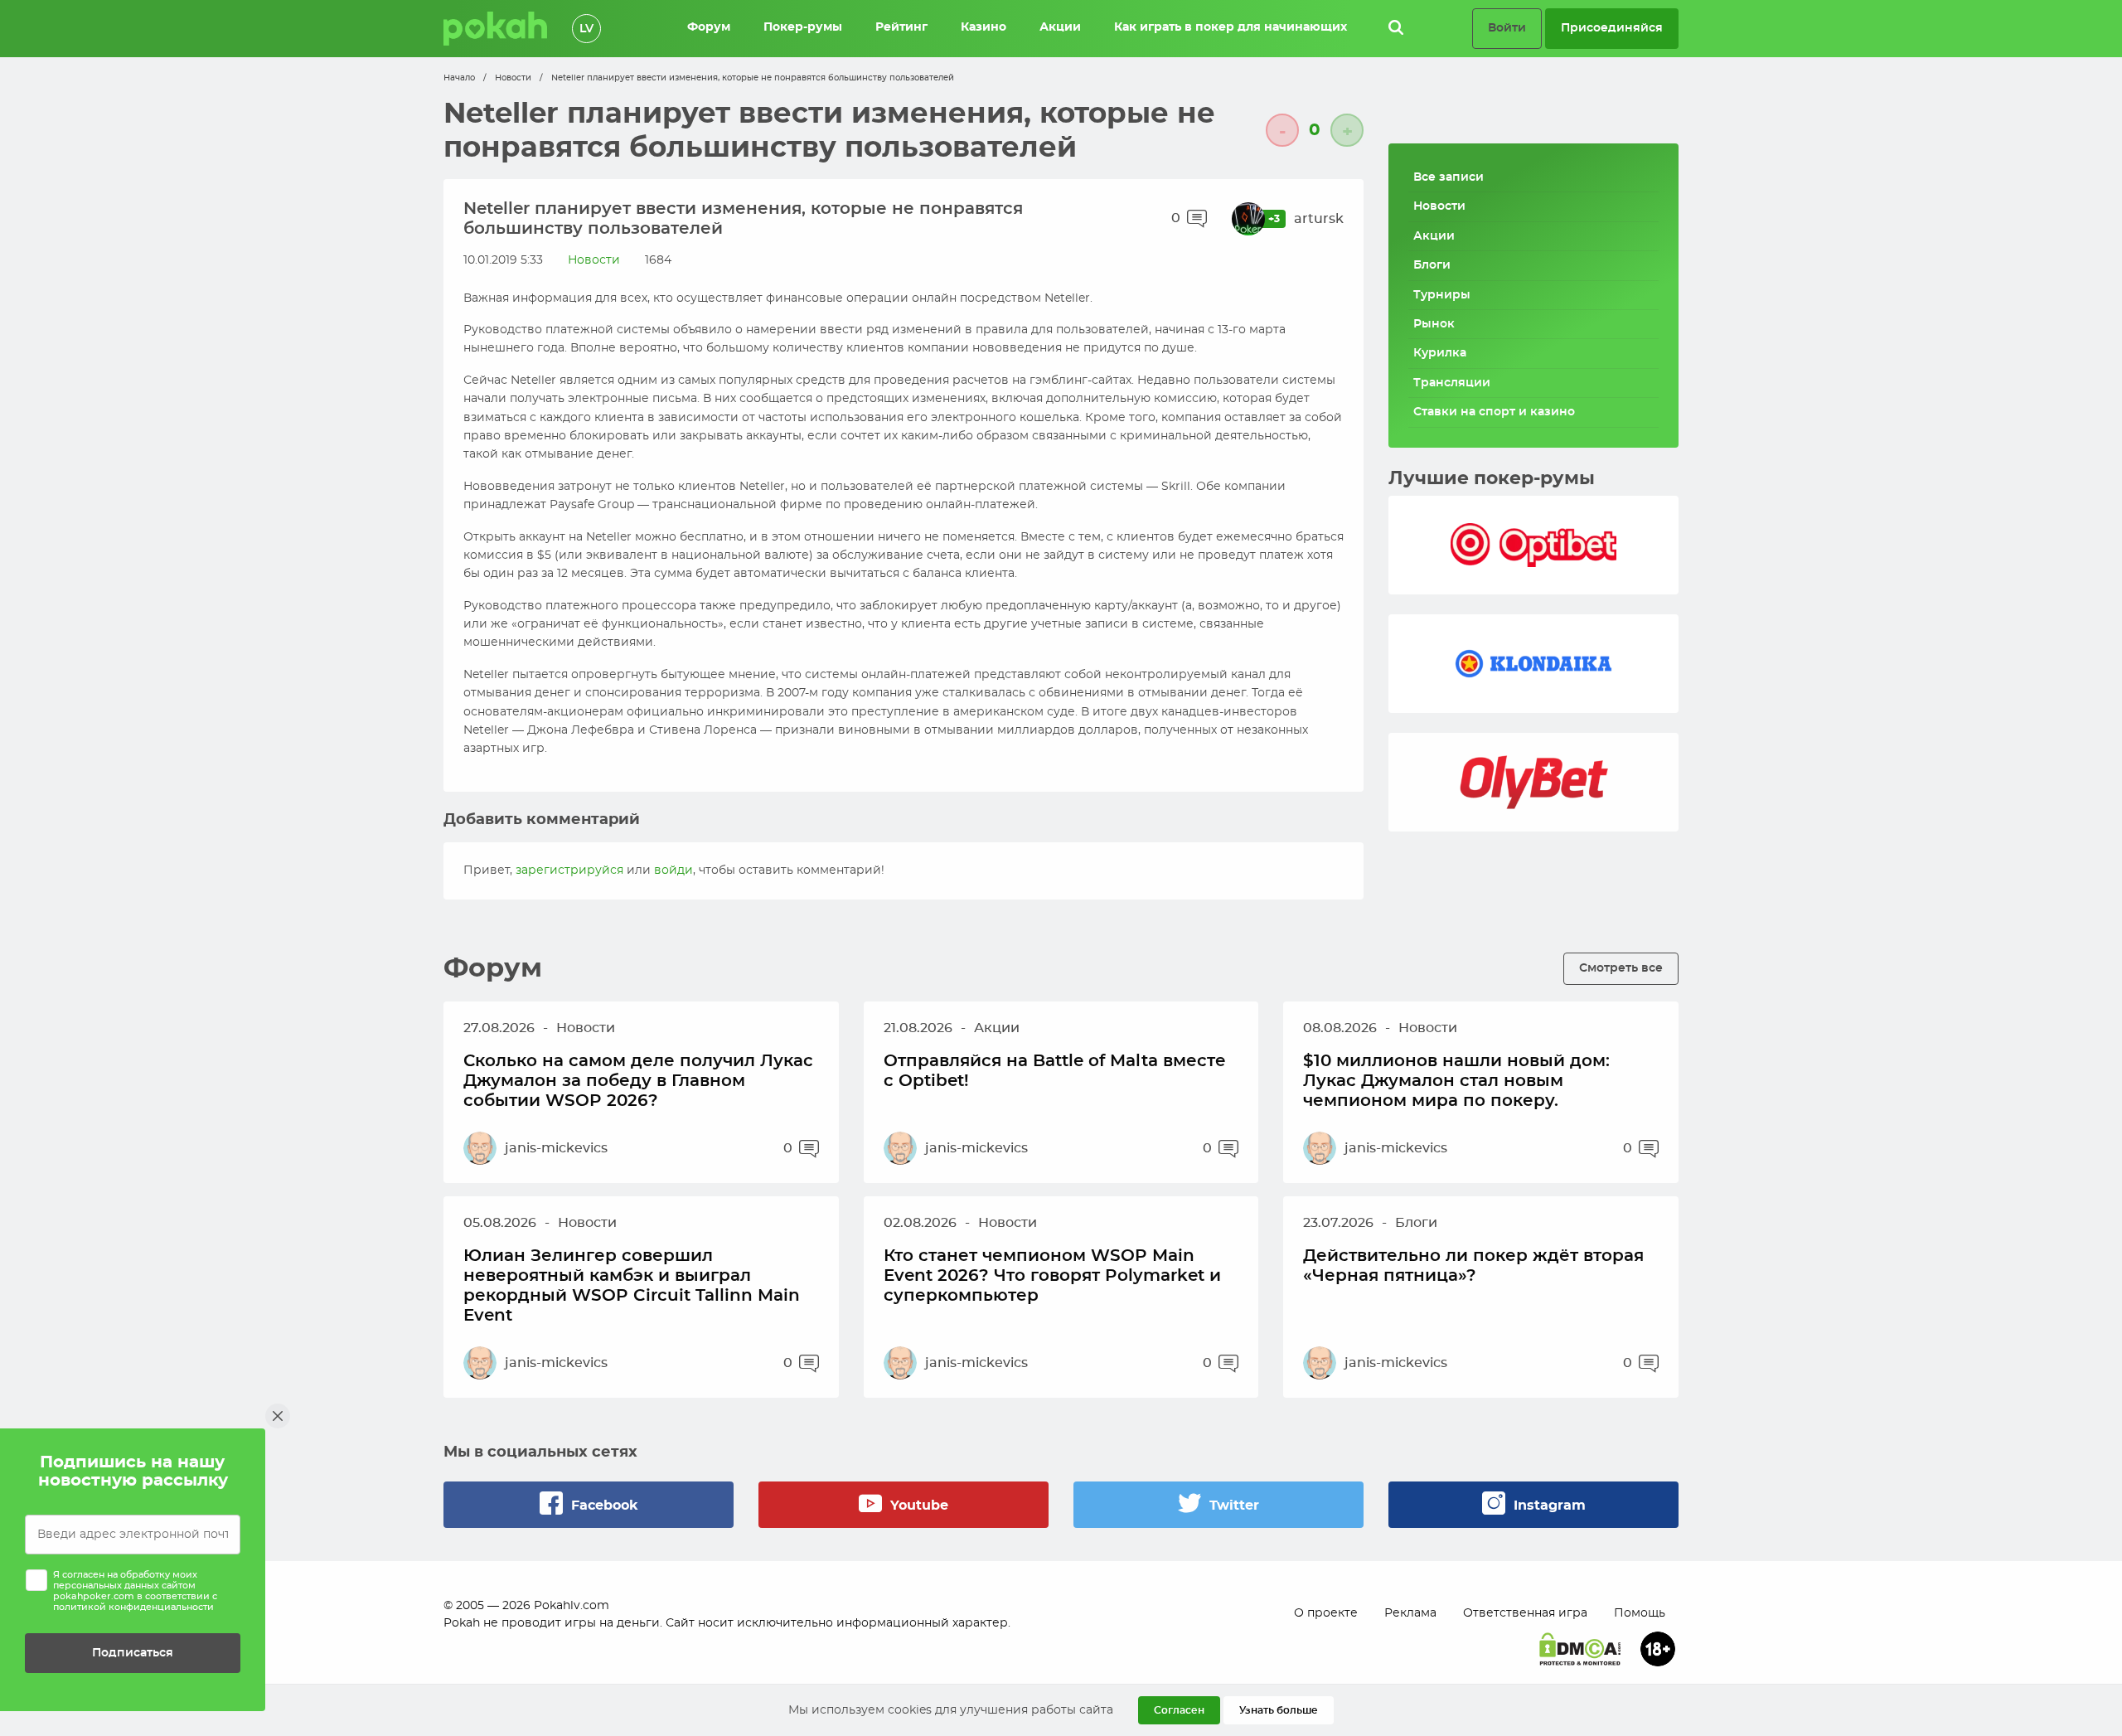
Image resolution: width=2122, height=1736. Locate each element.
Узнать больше (1279, 1710)
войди (673, 870)
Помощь (1640, 1613)
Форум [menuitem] (709, 27)
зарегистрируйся (569, 870)
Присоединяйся (1612, 28)
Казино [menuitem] (983, 27)
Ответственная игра (1525, 1613)
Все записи (1449, 177)
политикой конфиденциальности (133, 1607)
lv (586, 29)
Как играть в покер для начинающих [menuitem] (1231, 27)
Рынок (1434, 324)
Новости (513, 78)
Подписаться (133, 1653)
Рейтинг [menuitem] (901, 27)
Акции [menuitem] (1060, 27)
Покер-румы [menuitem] (803, 27)
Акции (1434, 236)
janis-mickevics (556, 1148)
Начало (459, 78)
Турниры (1442, 295)
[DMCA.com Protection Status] (1580, 1649)
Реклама (1410, 1613)
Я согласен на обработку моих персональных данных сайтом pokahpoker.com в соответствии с (135, 1591)
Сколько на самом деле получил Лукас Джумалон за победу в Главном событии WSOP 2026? (638, 1081)
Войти (1507, 28)
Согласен (1179, 1710)
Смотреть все (1621, 968)
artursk (1319, 219)
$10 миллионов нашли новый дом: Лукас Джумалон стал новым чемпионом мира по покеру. (1456, 1081)
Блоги (1432, 265)
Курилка (1440, 353)
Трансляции (1452, 383)
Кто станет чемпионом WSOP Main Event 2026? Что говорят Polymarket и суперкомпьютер (1052, 1276)
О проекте (1326, 1613)
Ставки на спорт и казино (1494, 412)
